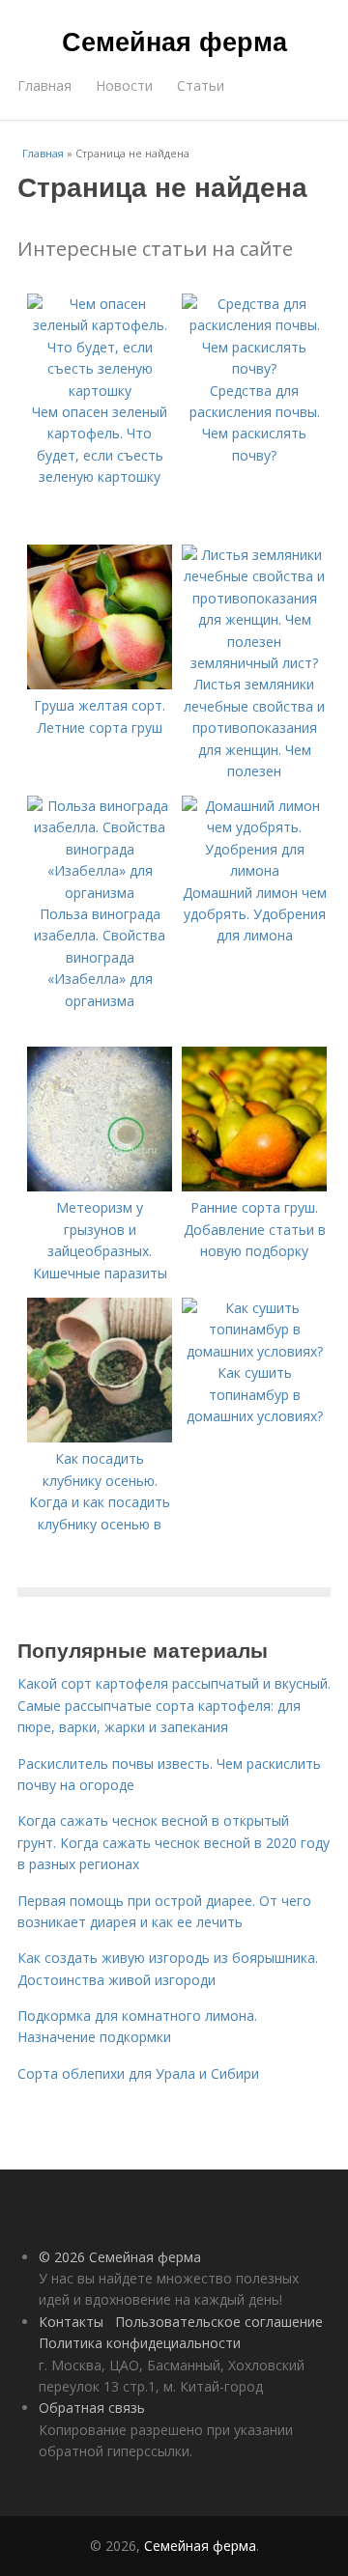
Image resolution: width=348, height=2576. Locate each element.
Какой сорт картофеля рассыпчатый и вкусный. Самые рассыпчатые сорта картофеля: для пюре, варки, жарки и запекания (174, 1705)
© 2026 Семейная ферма (120, 2257)
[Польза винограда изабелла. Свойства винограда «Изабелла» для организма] (100, 893)
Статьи (201, 85)
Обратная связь (92, 2408)
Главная (44, 85)
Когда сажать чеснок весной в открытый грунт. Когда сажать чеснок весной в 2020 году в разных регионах (174, 1842)
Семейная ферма (174, 41)
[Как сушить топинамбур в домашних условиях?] (254, 1351)
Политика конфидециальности (140, 2343)
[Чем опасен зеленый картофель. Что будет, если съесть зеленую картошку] (100, 391)
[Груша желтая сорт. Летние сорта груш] (100, 684)
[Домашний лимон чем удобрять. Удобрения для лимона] (254, 870)
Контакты (71, 2322)
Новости (124, 85)
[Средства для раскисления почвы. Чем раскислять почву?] (254, 368)
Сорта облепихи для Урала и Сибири (138, 2073)
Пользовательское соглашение (219, 2322)
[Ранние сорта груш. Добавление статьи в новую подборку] (254, 1186)
